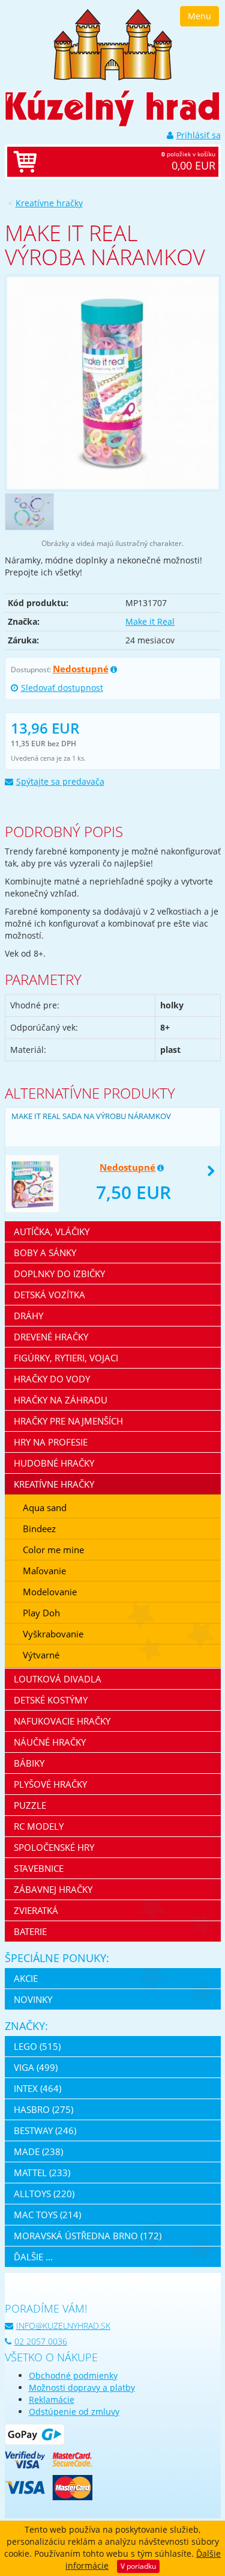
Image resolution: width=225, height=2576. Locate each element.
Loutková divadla (58, 1679)
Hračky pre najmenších (68, 1421)
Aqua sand (45, 1507)
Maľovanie (44, 1571)
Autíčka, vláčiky (52, 1231)
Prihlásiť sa (199, 135)
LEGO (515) (37, 2046)
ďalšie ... (33, 2257)
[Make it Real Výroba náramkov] (113, 383)
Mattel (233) (42, 2173)
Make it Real (150, 621)
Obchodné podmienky (73, 2375)
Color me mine (53, 1550)
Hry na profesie (51, 1442)
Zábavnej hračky (53, 1889)
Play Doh (41, 1613)
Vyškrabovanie (53, 1634)
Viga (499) (36, 2067)
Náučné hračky (50, 1742)
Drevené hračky (51, 1337)
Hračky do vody (52, 1379)
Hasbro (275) (43, 2109)
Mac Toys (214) (47, 2215)
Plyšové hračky (50, 1784)
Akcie (26, 1978)
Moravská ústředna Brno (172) (88, 2236)
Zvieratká (36, 1910)
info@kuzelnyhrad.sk (63, 2326)
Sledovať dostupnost (62, 688)
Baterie (30, 1931)
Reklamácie (52, 2400)
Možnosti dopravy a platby (82, 2387)
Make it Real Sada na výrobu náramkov (91, 1116)
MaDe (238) (38, 2151)
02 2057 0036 (41, 2341)
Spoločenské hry (54, 1847)
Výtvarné (41, 1655)
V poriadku (138, 2566)
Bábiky (29, 1763)
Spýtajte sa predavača (60, 781)
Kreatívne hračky (49, 203)
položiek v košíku (188, 161)
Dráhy (28, 1316)
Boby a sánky (45, 1253)
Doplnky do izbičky (59, 1274)
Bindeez (39, 1529)
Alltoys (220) (44, 2194)
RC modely (39, 1826)
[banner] (113, 44)
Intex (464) (37, 2088)
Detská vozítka (49, 1295)
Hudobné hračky (54, 1463)
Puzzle (30, 1805)
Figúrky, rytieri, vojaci (66, 1358)
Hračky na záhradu (61, 1400)
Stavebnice (39, 1868)
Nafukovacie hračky (62, 1721)
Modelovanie (50, 1592)
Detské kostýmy (51, 1700)
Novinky (33, 1999)
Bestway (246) (45, 2130)
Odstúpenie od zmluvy (74, 2412)
